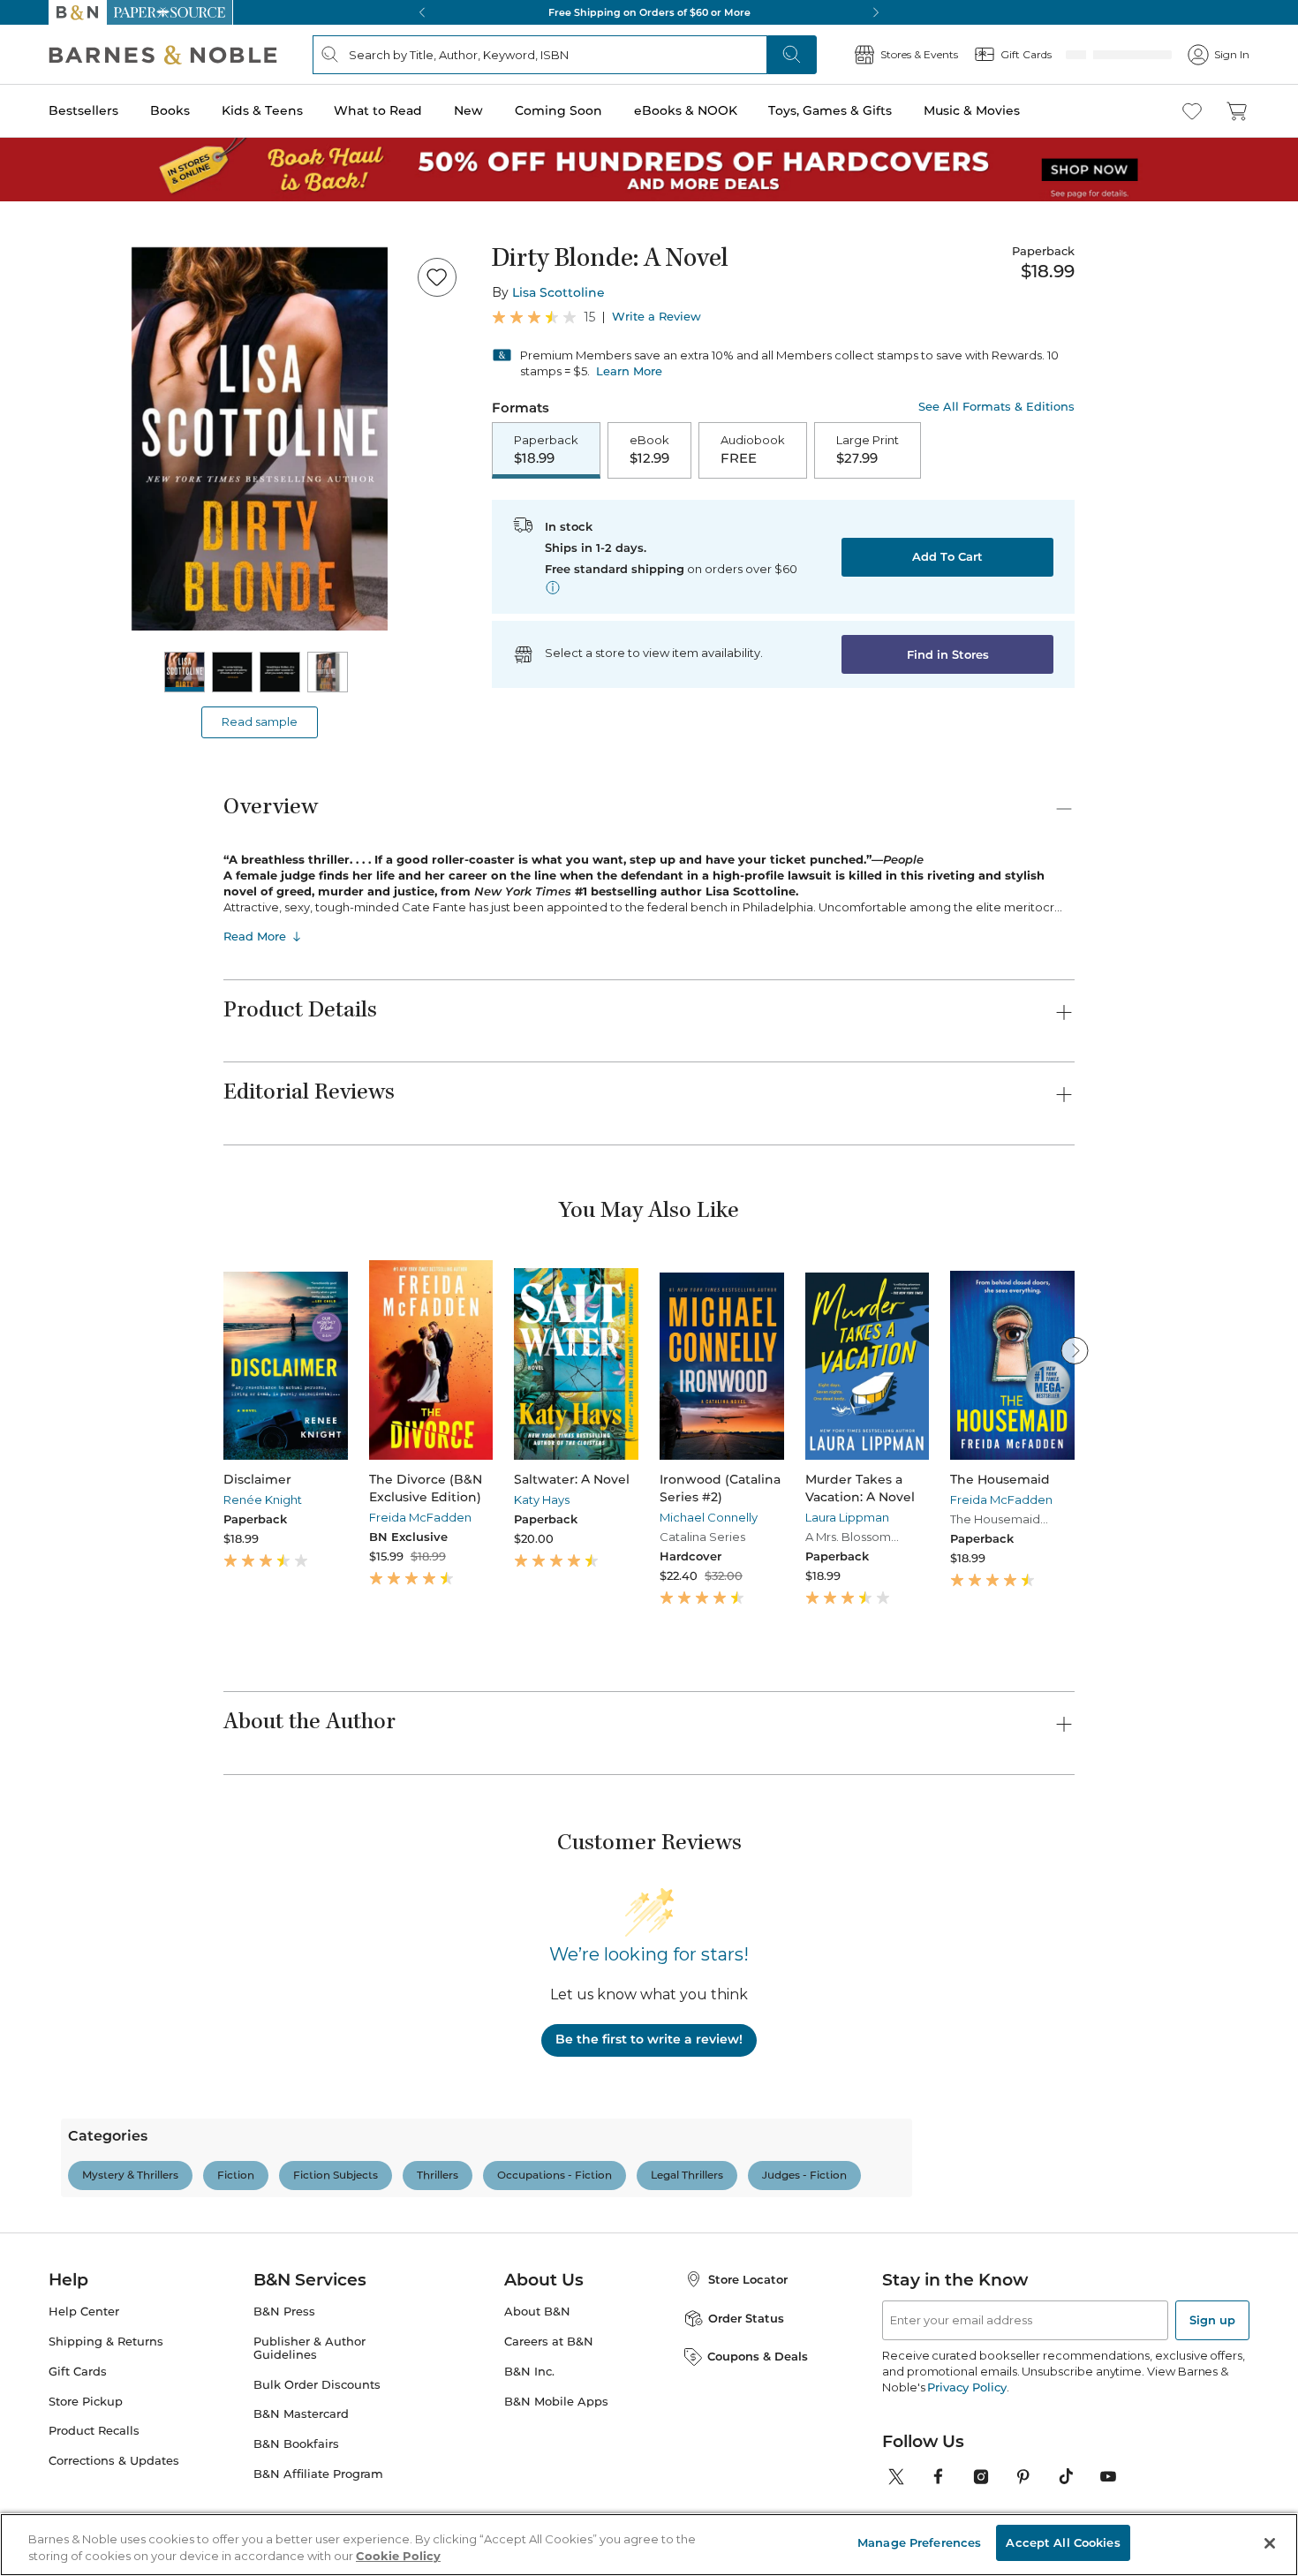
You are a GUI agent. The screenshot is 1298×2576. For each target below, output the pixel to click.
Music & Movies (972, 110)
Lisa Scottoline (558, 292)
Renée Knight (263, 1500)
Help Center (84, 2387)
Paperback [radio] (546, 450)
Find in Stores (948, 656)
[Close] (1270, 2543)
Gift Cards (78, 2448)
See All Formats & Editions (996, 407)
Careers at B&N (549, 2417)
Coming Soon (558, 110)
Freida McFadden (420, 1517)
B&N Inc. (529, 2448)
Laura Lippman (847, 1517)
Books (170, 110)
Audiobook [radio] (753, 450)
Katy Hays (542, 1500)
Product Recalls (94, 2507)
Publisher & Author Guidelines (309, 2424)
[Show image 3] (280, 672)
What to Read (378, 110)
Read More (255, 936)
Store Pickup (86, 2478)
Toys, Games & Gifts (830, 110)
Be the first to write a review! (649, 2039)
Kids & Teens (262, 110)
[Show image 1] (185, 672)
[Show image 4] (328, 672)
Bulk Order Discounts (317, 2461)
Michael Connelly (709, 1517)
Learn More (629, 371)
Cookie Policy (398, 2557)
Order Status (746, 2394)
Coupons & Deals (758, 2432)
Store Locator (748, 2355)
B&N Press (284, 2387)
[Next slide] (1075, 1350)
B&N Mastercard (301, 2490)
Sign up (1212, 2396)
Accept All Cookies (1063, 2542)
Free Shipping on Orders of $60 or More (649, 12)
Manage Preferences (919, 2542)
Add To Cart (947, 558)
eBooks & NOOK (686, 110)
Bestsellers (83, 110)
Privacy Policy (966, 2463)
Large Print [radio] (868, 450)
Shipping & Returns (106, 2417)
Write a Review (657, 317)
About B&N (537, 2387)
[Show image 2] (232, 672)
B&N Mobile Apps (556, 2478)
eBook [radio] (649, 450)
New (468, 110)
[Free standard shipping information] (553, 589)
